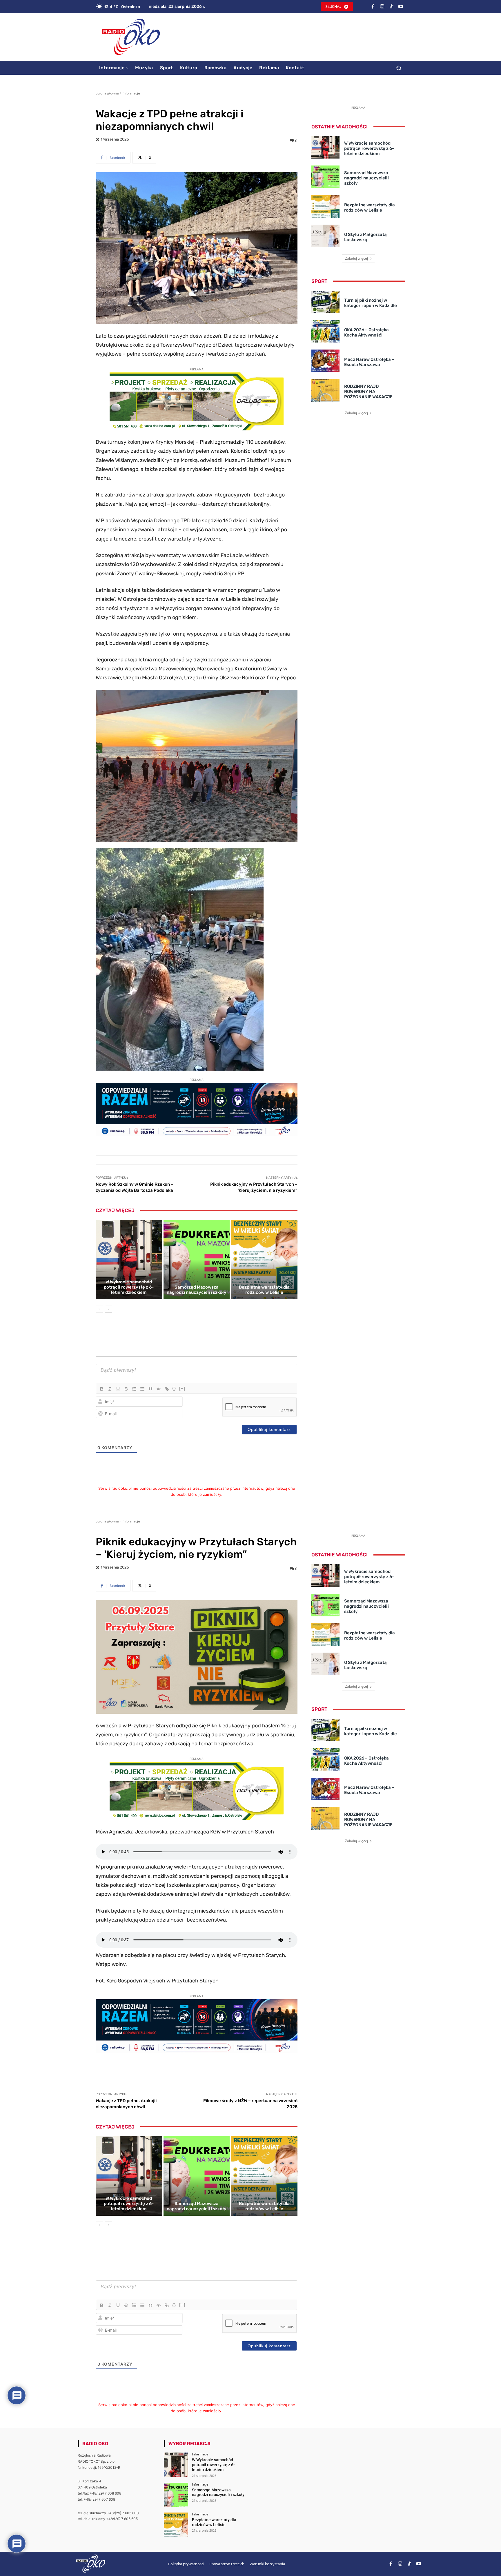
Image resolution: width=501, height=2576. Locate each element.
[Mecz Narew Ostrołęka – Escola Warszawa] (325, 361)
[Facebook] (373, 7)
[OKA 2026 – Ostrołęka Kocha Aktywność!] (325, 331)
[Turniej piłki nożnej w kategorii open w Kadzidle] (325, 302)
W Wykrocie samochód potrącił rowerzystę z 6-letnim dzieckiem (129, 1287)
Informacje (131, 93)
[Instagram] (382, 7)
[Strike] (126, 1389)
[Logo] (131, 37)
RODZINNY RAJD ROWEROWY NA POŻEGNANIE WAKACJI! (368, 392)
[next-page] (109, 1309)
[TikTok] (391, 7)
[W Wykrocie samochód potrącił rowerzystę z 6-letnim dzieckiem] (129, 1260)
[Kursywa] (110, 1389)
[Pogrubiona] (102, 1389)
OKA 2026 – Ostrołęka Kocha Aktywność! (366, 332)
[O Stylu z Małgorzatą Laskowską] (325, 236)
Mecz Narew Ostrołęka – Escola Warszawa (369, 362)
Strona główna (107, 93)
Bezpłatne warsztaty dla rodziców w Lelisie (264, 1290)
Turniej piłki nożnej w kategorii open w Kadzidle (371, 303)
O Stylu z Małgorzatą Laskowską (365, 237)
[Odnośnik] (167, 1389)
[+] (182, 1388)
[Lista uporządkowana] (134, 1389)
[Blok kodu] (159, 1389)
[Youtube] (401, 7)
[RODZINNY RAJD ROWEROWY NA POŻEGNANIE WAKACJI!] (325, 390)
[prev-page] (99, 1309)
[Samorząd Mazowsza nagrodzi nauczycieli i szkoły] (197, 1260)
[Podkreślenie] (118, 1389)
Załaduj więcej (356, 258)
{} (174, 1388)
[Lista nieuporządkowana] (142, 1389)
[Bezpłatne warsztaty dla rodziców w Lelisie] (264, 1260)
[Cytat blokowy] (150, 1389)
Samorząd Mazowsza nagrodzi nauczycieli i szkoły (197, 1290)
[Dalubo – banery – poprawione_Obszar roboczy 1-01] (197, 429)
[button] (399, 68)
